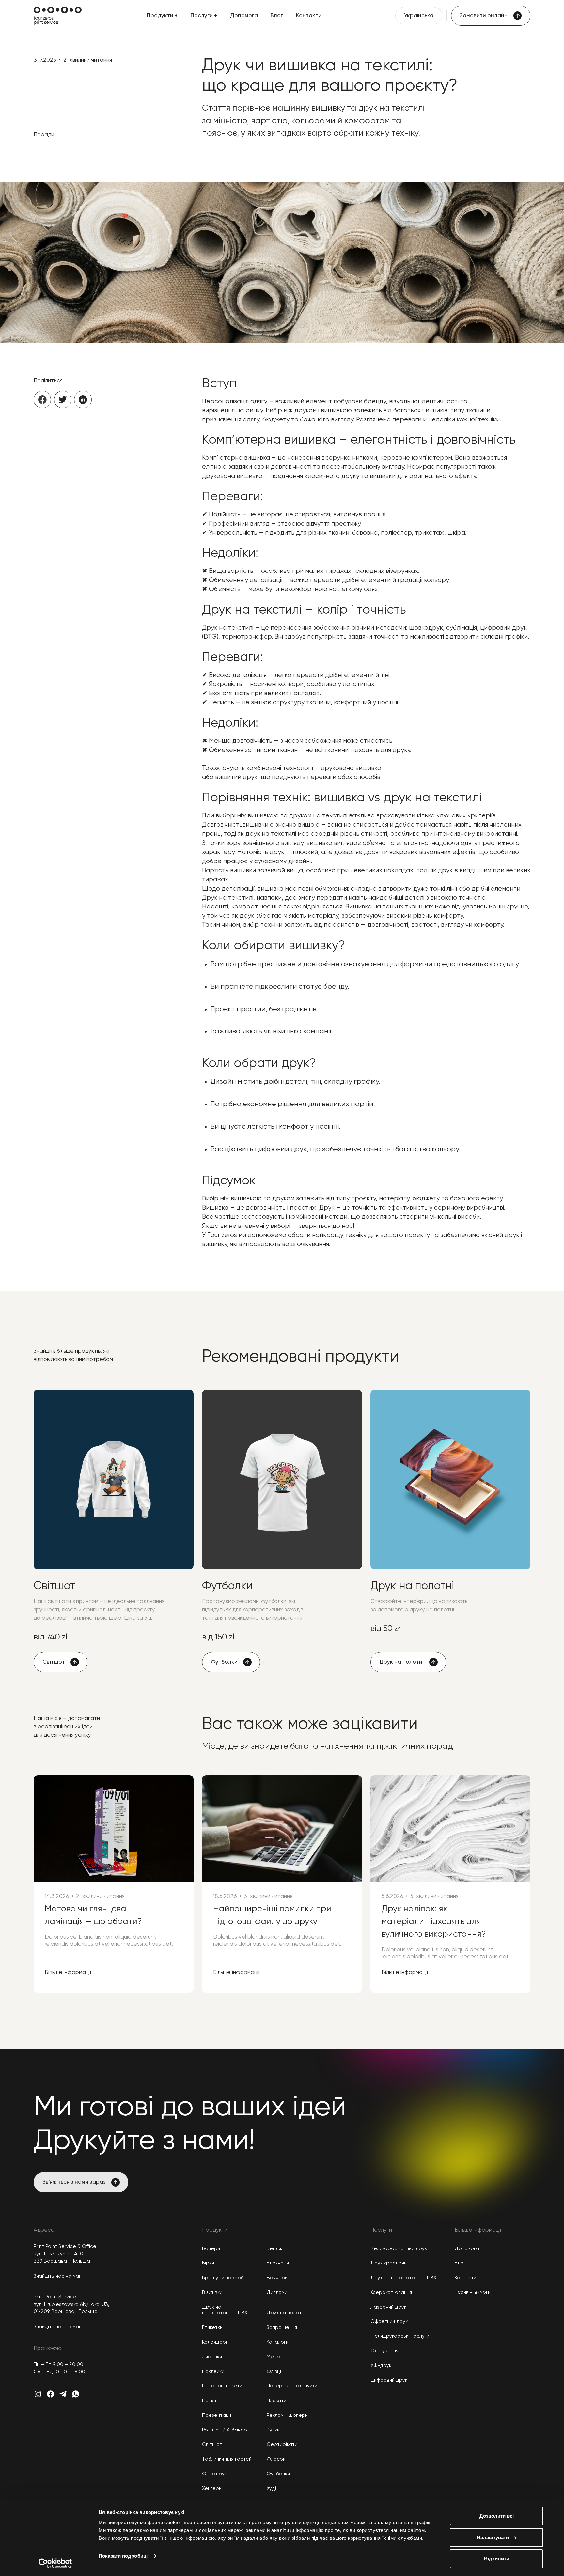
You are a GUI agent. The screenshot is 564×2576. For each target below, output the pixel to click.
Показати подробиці (123, 2556)
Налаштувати (493, 2537)
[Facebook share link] (42, 400)
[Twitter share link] (63, 400)
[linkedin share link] (83, 400)
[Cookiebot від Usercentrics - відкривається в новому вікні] (55, 2563)
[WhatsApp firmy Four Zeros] (76, 2394)
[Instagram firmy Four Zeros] (38, 2394)
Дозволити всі (497, 2516)
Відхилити (497, 2559)
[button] (162, 16)
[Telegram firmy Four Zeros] (63, 2394)
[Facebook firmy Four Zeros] (51, 2394)
